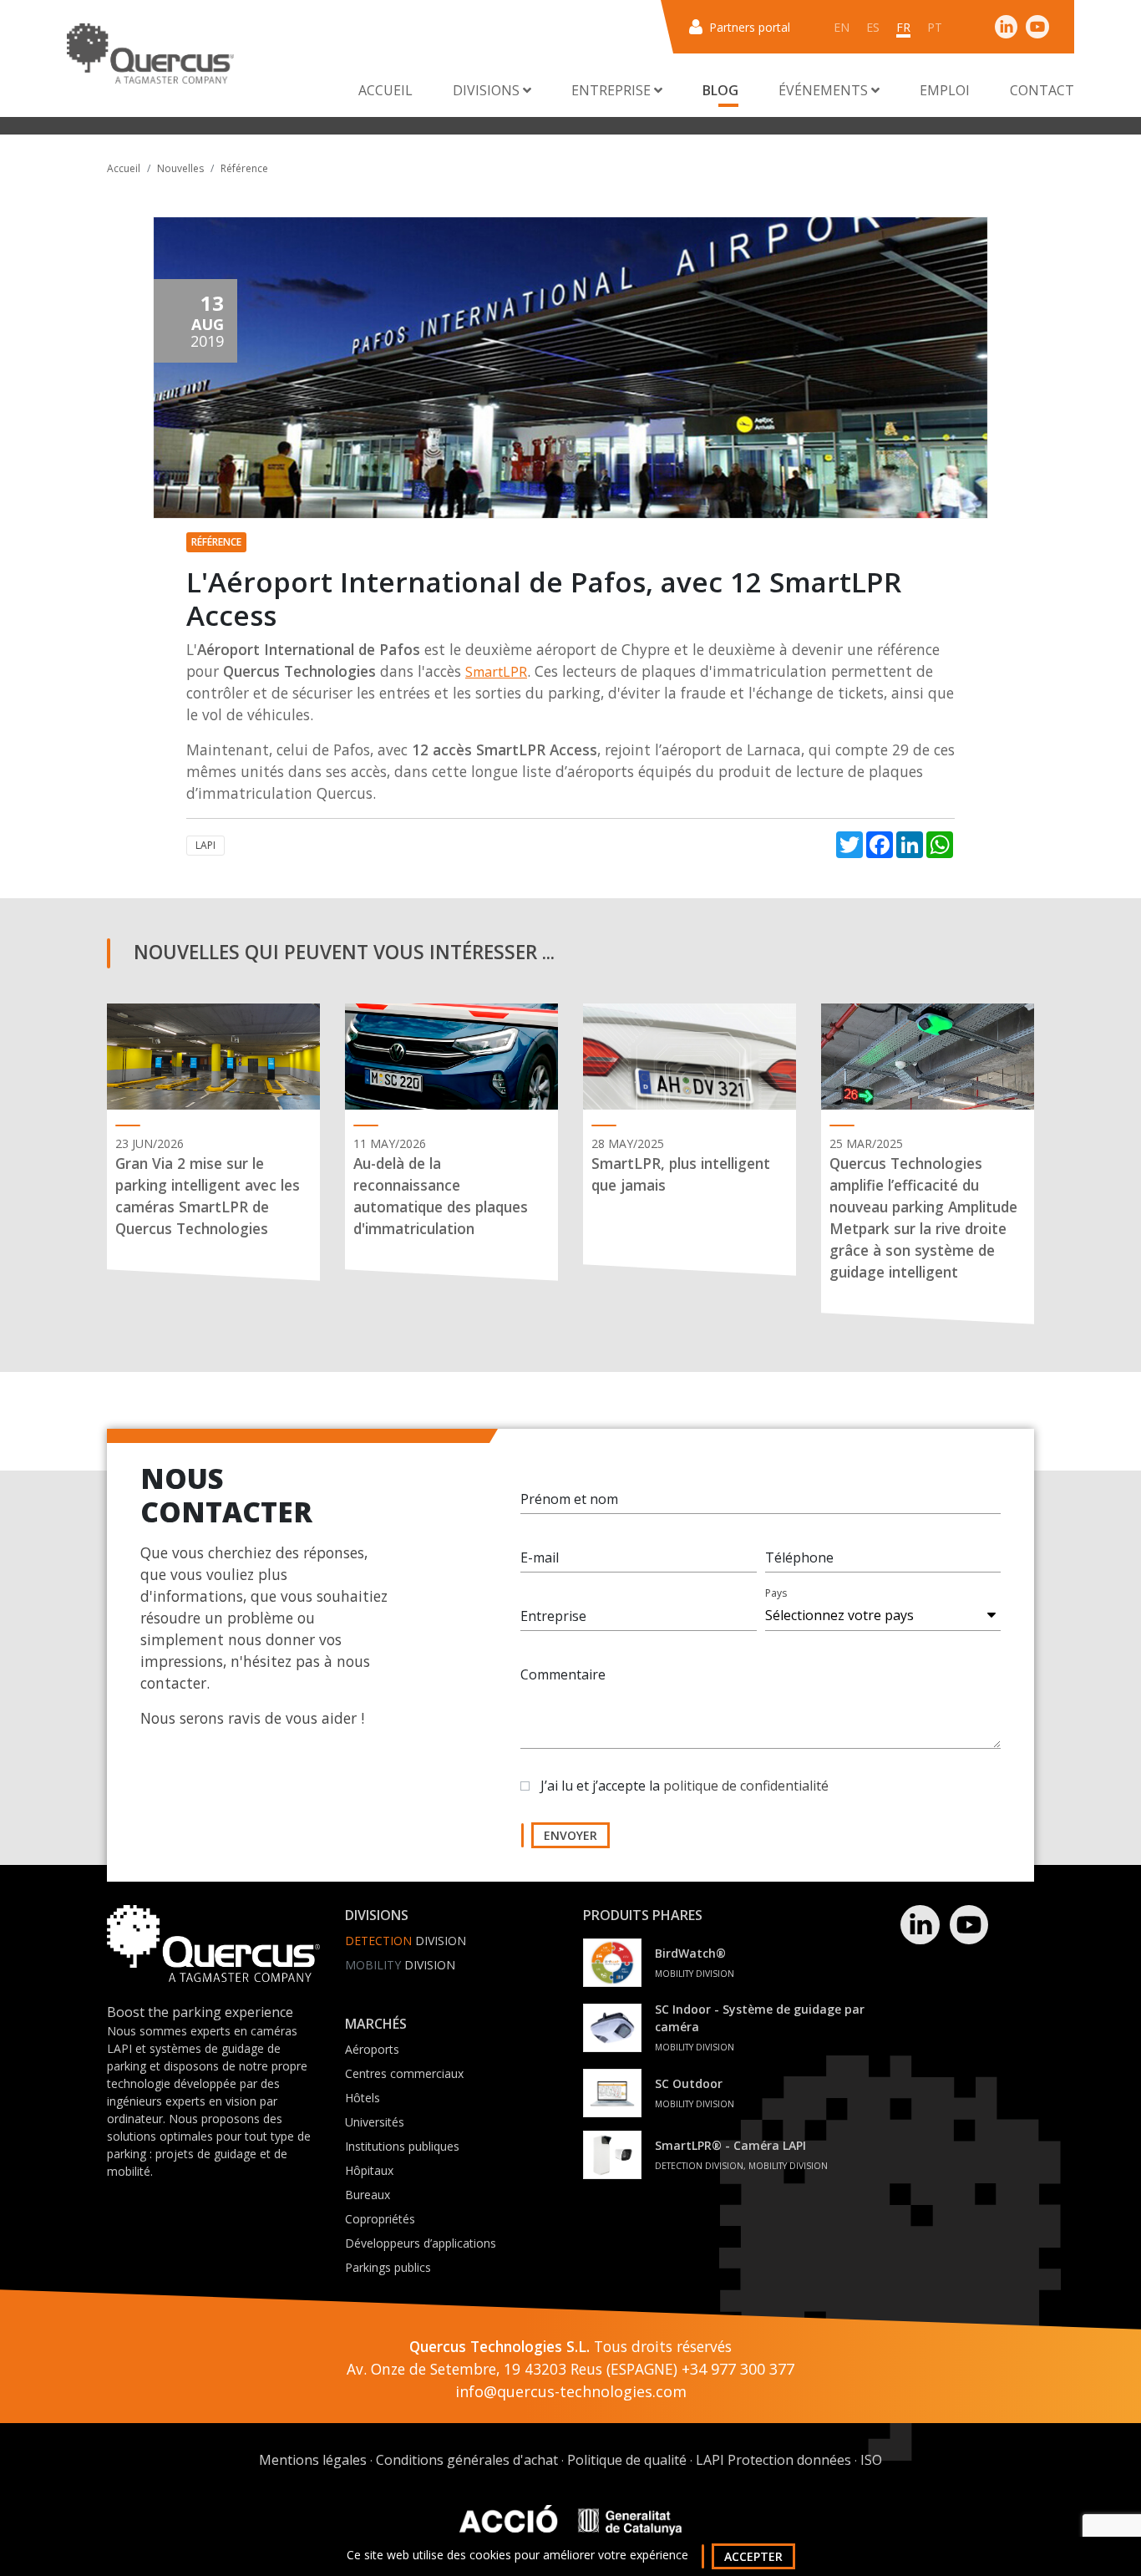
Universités (375, 2122)
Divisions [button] (488, 90)
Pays (776, 1593)
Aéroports (372, 2049)
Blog (720, 90)
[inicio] (150, 53)
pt (935, 27)
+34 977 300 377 (738, 2369)
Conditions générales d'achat (467, 2460)
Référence (244, 168)
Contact (1042, 90)
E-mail (540, 1557)
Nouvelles (180, 168)
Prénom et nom (569, 1499)
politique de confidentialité (746, 1786)
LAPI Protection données (773, 2460)
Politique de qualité (627, 2460)
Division (406, 1941)
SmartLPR (496, 672)
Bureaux (368, 2195)
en (842, 27)
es (873, 27)
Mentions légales (313, 2460)
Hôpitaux (369, 2170)
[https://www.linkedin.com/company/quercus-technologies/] (1007, 26)
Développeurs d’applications (421, 2243)
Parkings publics (388, 2267)
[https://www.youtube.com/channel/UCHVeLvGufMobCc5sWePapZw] (1037, 26)
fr (903, 27)
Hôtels (363, 2098)
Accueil (385, 90)
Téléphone (799, 1557)
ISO (871, 2460)
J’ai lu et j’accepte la (685, 1786)
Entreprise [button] (613, 90)
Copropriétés (380, 2219)
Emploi (945, 90)
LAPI (205, 845)
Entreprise (553, 1616)
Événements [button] (825, 90)
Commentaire (563, 1674)
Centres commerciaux (404, 2073)
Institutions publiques (402, 2146)
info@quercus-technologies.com (571, 2391)
